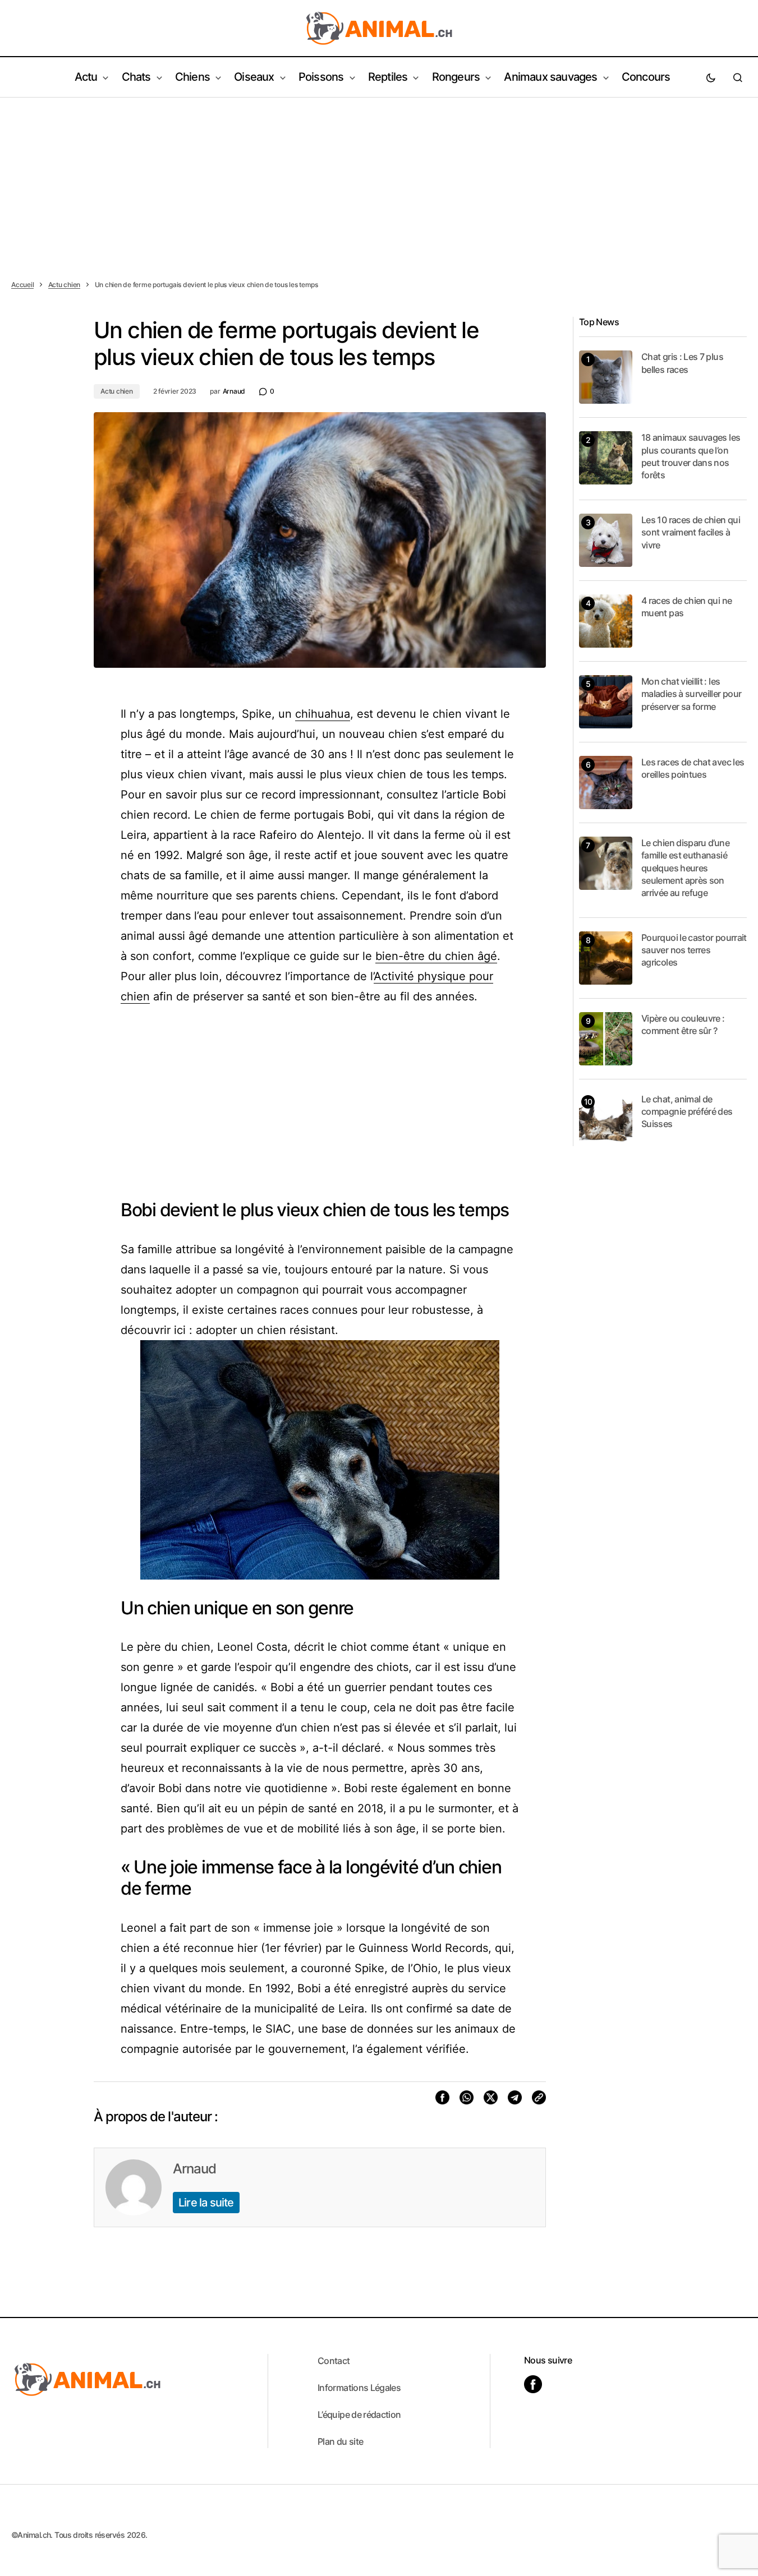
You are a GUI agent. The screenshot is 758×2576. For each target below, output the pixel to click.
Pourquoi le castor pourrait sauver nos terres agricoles (694, 950)
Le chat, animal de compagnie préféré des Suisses (687, 1112)
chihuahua (323, 714)
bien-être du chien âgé (436, 956)
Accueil (22, 285)
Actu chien (65, 285)
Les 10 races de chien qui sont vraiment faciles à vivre (691, 532)
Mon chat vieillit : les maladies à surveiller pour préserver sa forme (691, 694)
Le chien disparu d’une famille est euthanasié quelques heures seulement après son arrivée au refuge (685, 868)
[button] (711, 77)
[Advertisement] (379, 182)
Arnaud (194, 2169)
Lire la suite (206, 2203)
